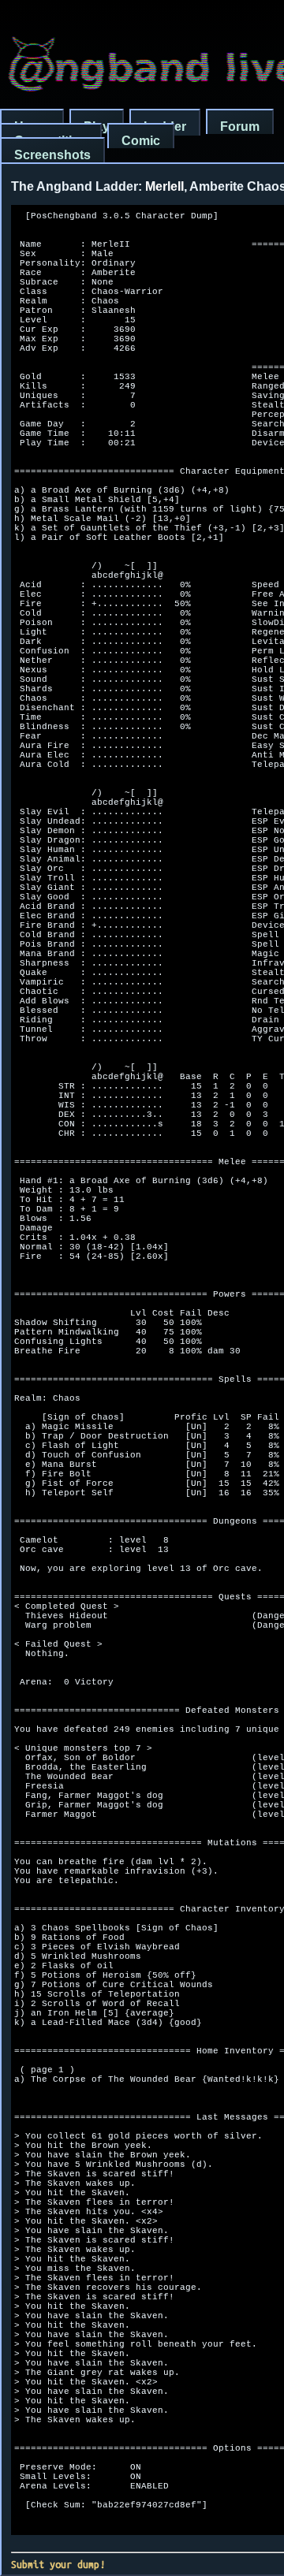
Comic (141, 141)
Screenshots (52, 155)
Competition (51, 141)
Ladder (165, 127)
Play (97, 127)
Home (32, 127)
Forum (240, 127)
